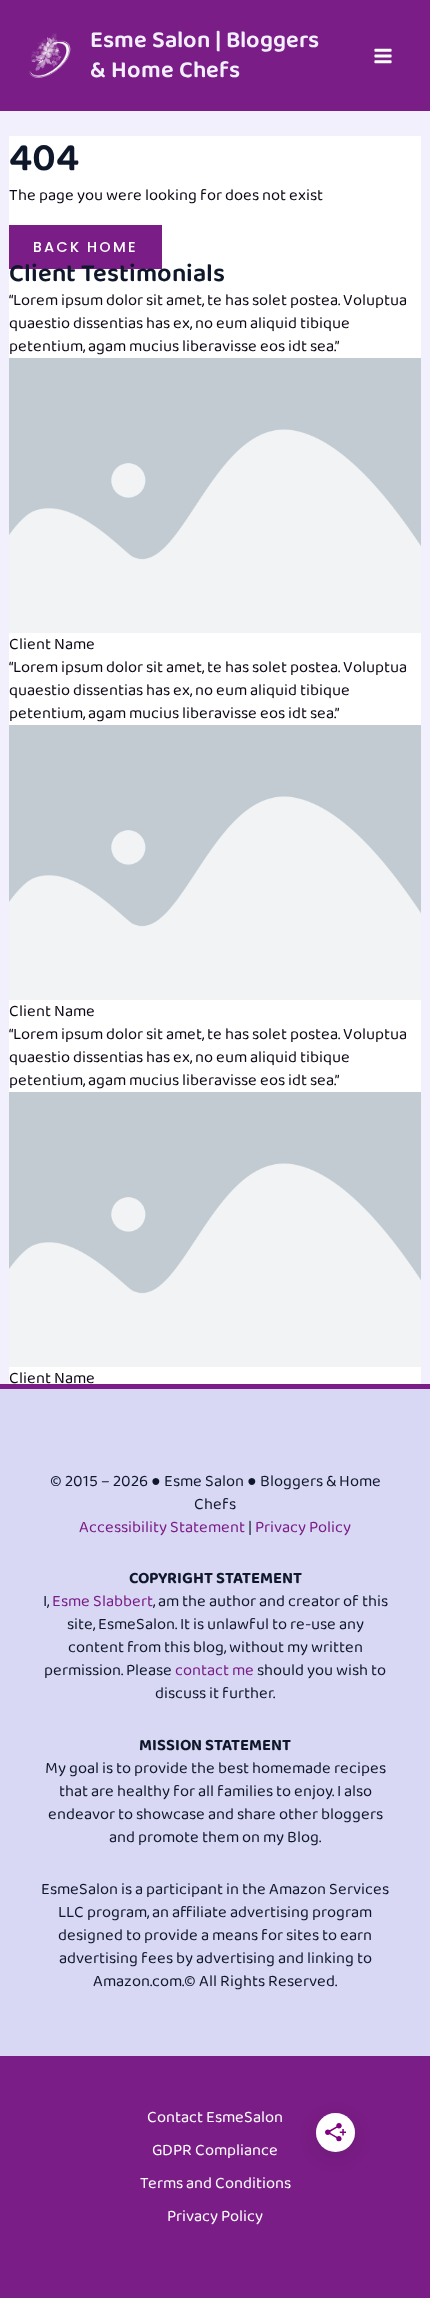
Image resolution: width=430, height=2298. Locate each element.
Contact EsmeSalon (215, 2118)
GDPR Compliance (215, 2151)
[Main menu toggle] (382, 55)
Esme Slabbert (102, 1601)
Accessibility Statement (162, 1527)
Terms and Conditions (215, 2184)
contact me (214, 1670)
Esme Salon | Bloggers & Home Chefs (204, 55)
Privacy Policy (303, 1527)
